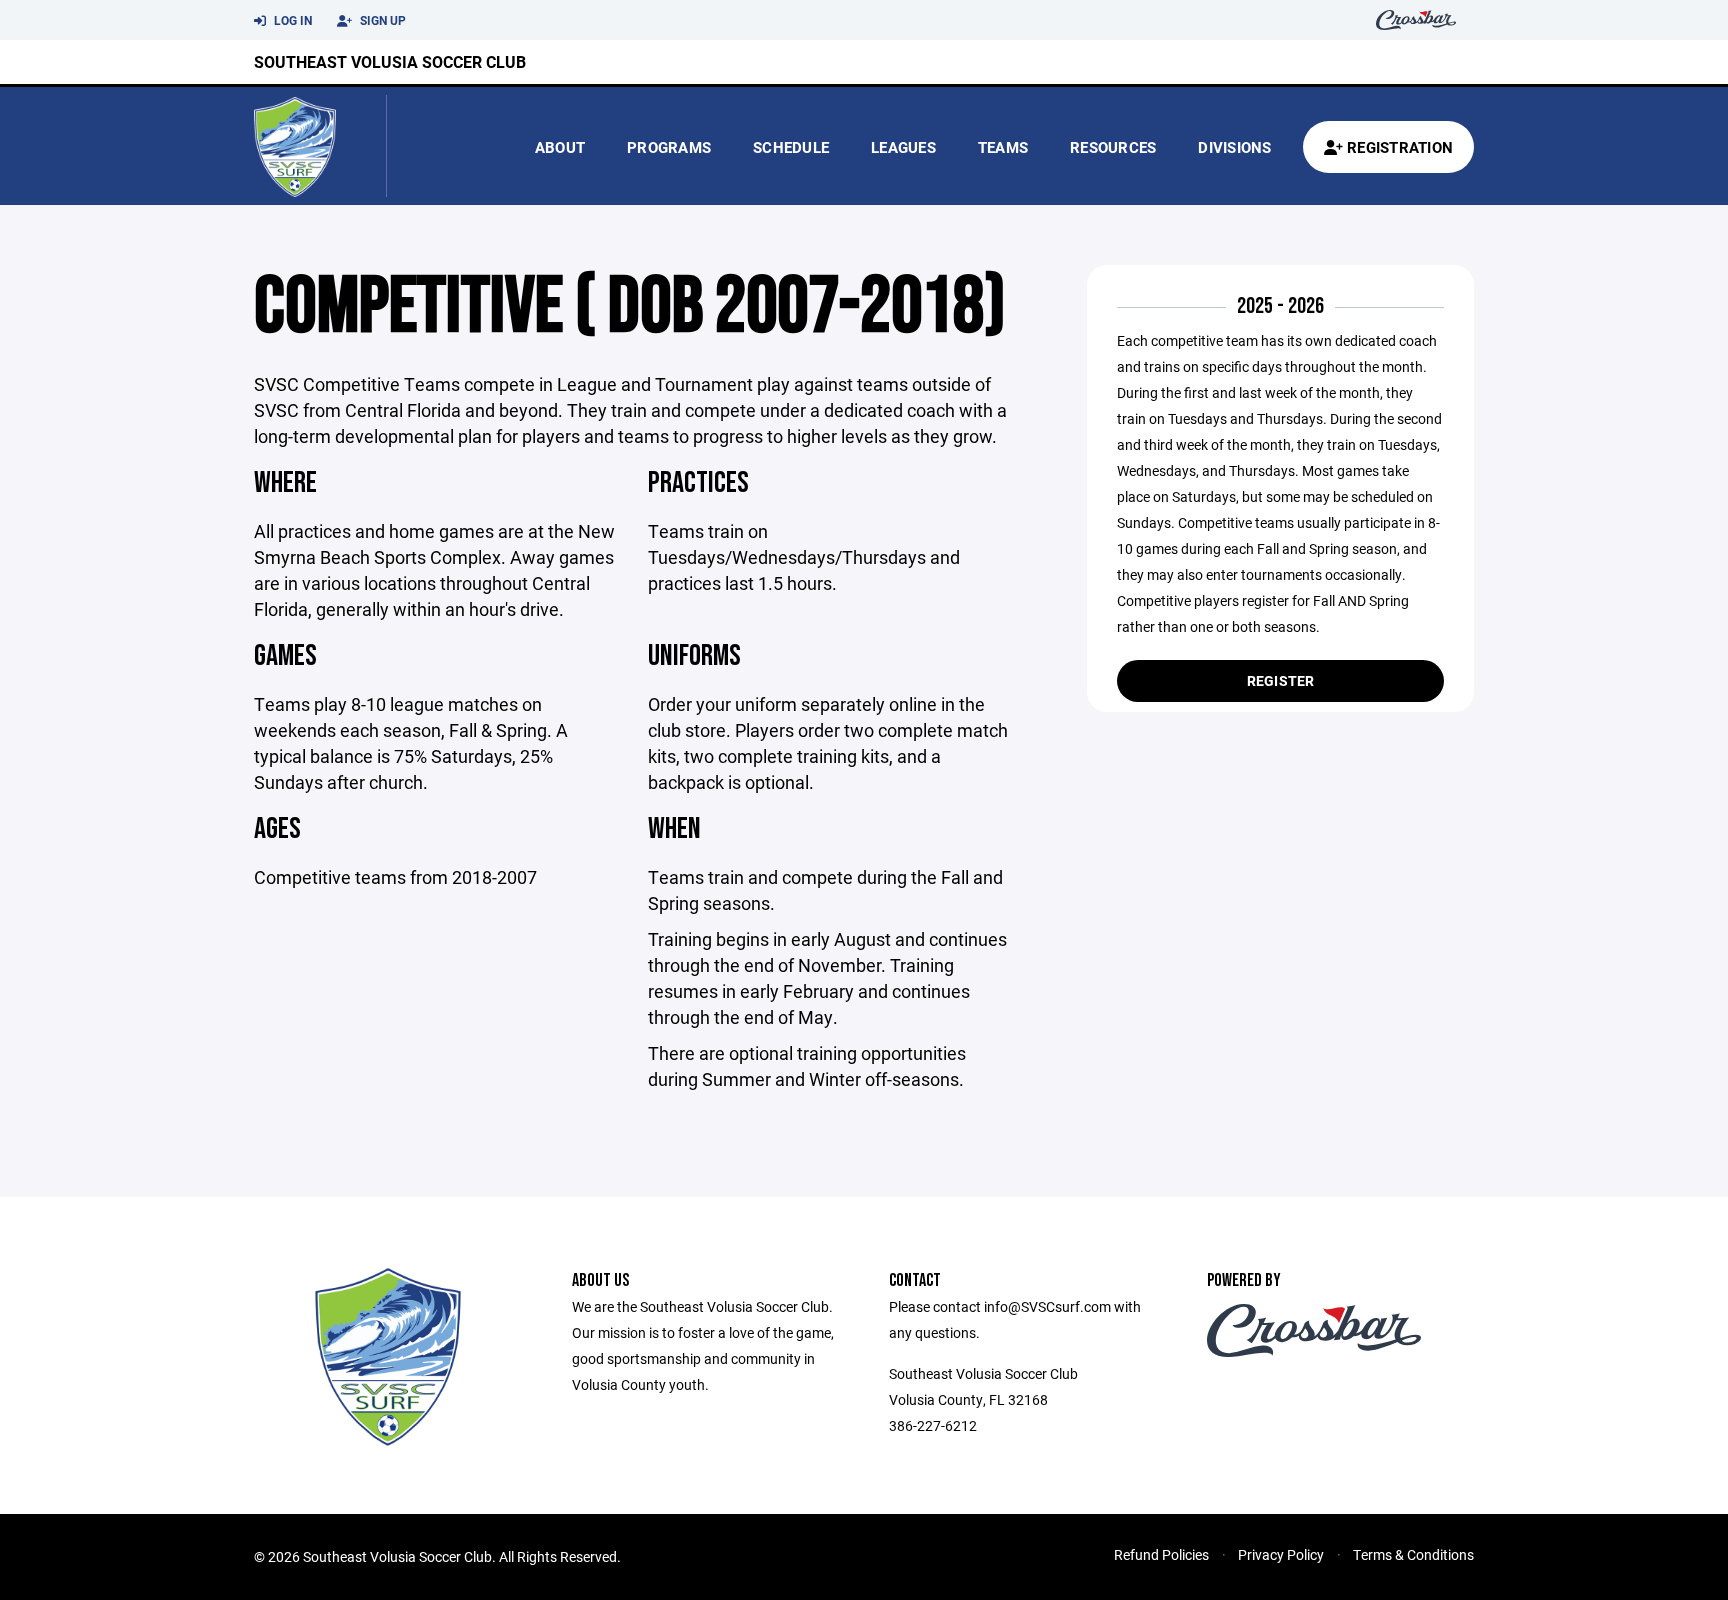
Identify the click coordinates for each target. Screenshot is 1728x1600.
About (560, 147)
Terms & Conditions (1413, 1554)
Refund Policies (1161, 1554)
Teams (1003, 147)
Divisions (1234, 147)
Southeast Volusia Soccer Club (390, 61)
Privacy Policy (1281, 1554)
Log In (291, 20)
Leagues (903, 147)
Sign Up (381, 20)
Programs (669, 147)
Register (1281, 680)
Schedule (791, 147)
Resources (1113, 147)
